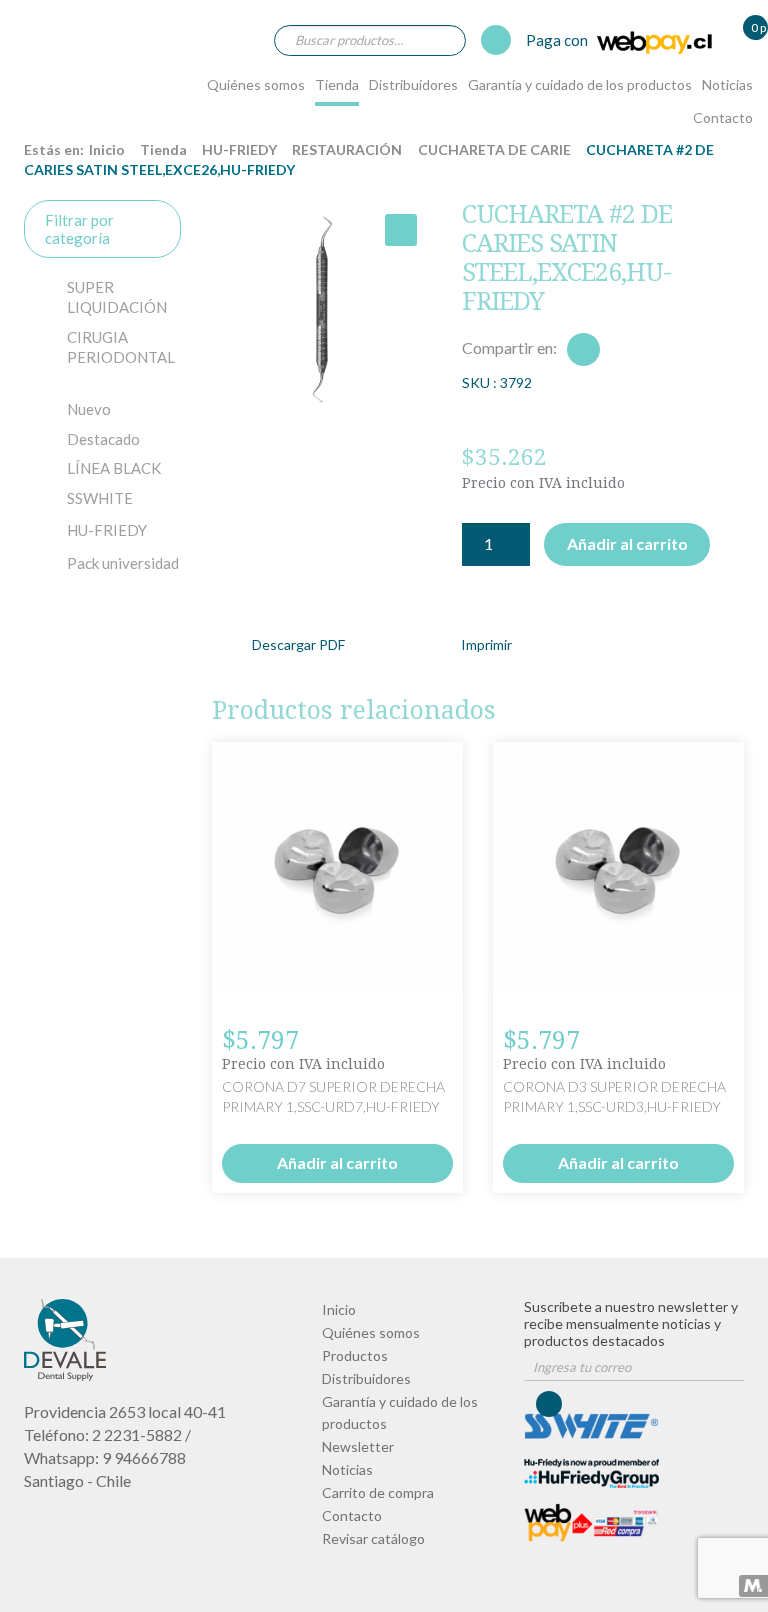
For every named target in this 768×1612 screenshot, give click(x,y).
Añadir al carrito (627, 543)
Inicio (107, 149)
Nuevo (89, 409)
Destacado (103, 439)
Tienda (337, 84)
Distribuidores (413, 84)
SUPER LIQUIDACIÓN (117, 297)
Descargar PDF (298, 644)
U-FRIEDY (107, 530)
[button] (401, 230)
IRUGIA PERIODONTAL (121, 347)
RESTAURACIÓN (347, 149)
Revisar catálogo (373, 1538)
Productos (355, 1355)
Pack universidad (123, 563)
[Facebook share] (583, 349)
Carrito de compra (378, 1492)
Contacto (723, 117)
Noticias (727, 84)
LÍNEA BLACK (114, 468)
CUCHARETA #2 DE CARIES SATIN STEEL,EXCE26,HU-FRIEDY (64, 63)
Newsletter (358, 1446)
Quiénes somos (256, 84)
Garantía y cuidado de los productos (580, 84)
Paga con (558, 40)
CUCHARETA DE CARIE (494, 149)
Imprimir (486, 644)
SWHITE (100, 498)
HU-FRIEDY (239, 149)
